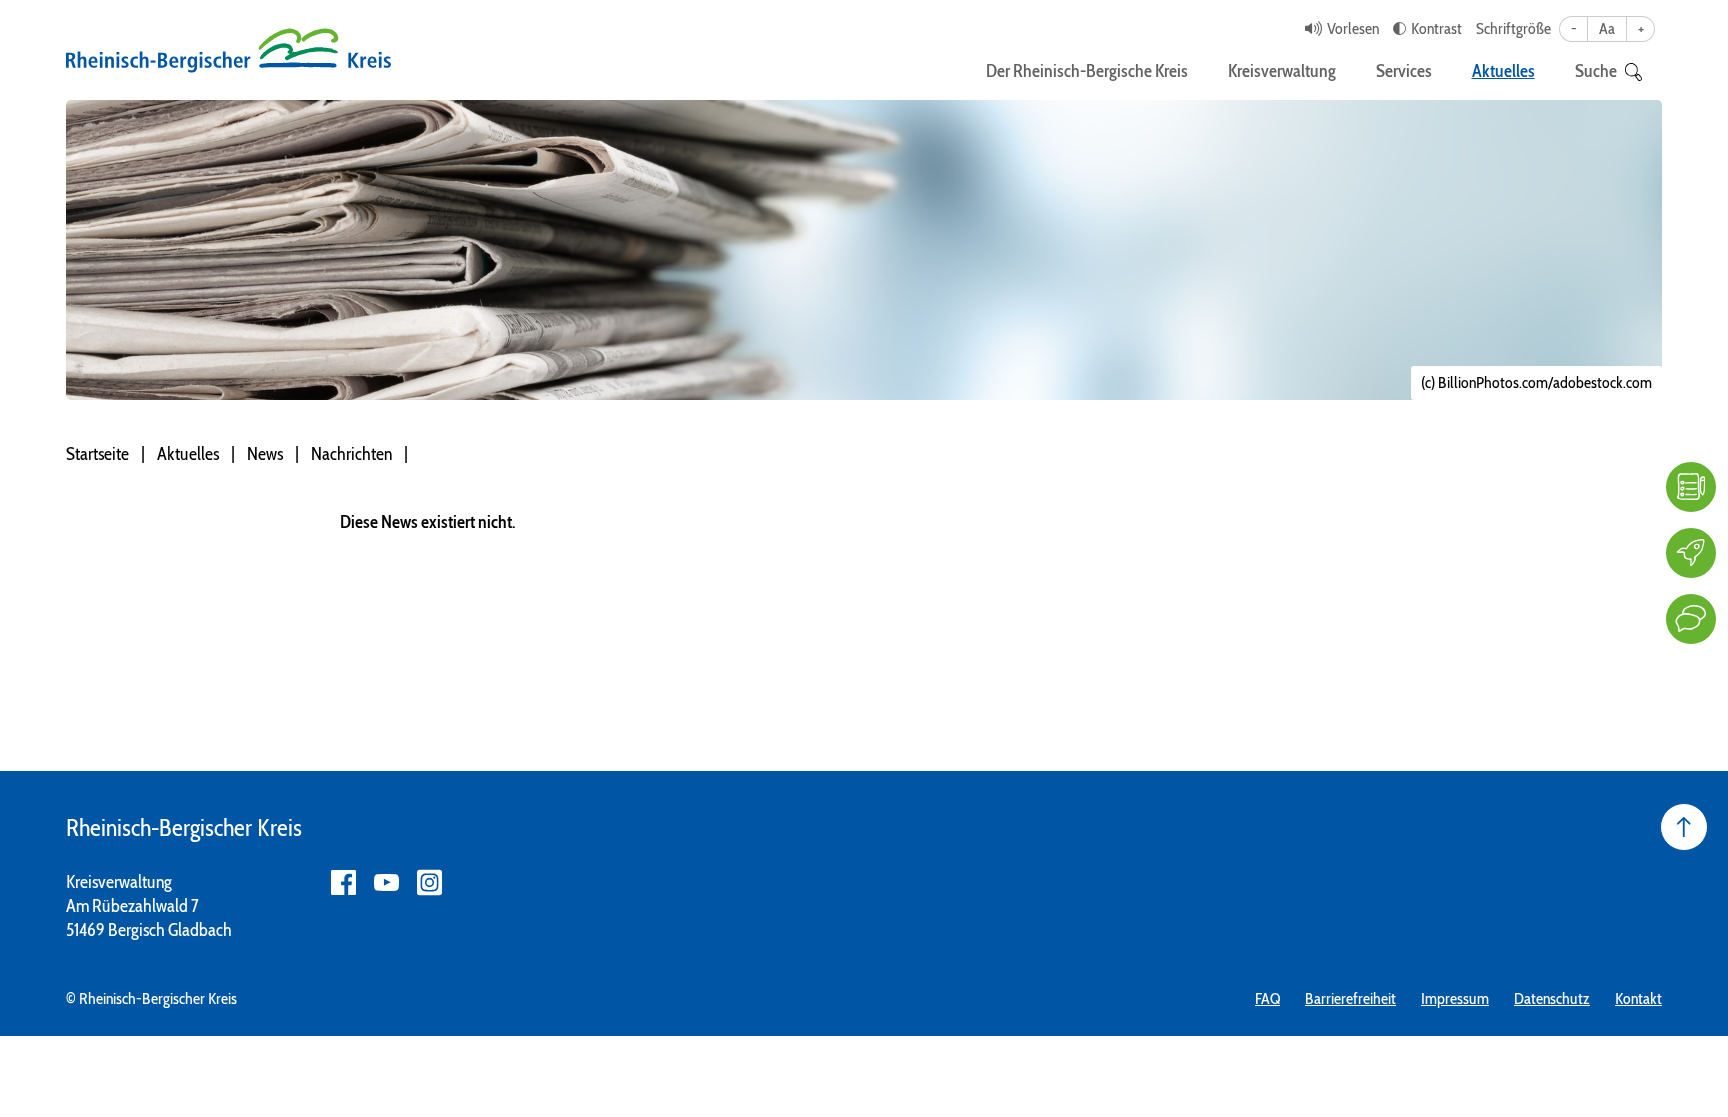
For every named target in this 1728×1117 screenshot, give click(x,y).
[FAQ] (1691, 487)
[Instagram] (429, 882)
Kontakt (1638, 998)
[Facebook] (343, 882)
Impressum (1455, 998)
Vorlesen (1353, 28)
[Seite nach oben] (1684, 827)
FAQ (1267, 998)
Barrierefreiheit (1350, 998)
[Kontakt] (1691, 619)
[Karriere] (1691, 553)
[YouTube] (386, 882)
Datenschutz (1552, 998)
